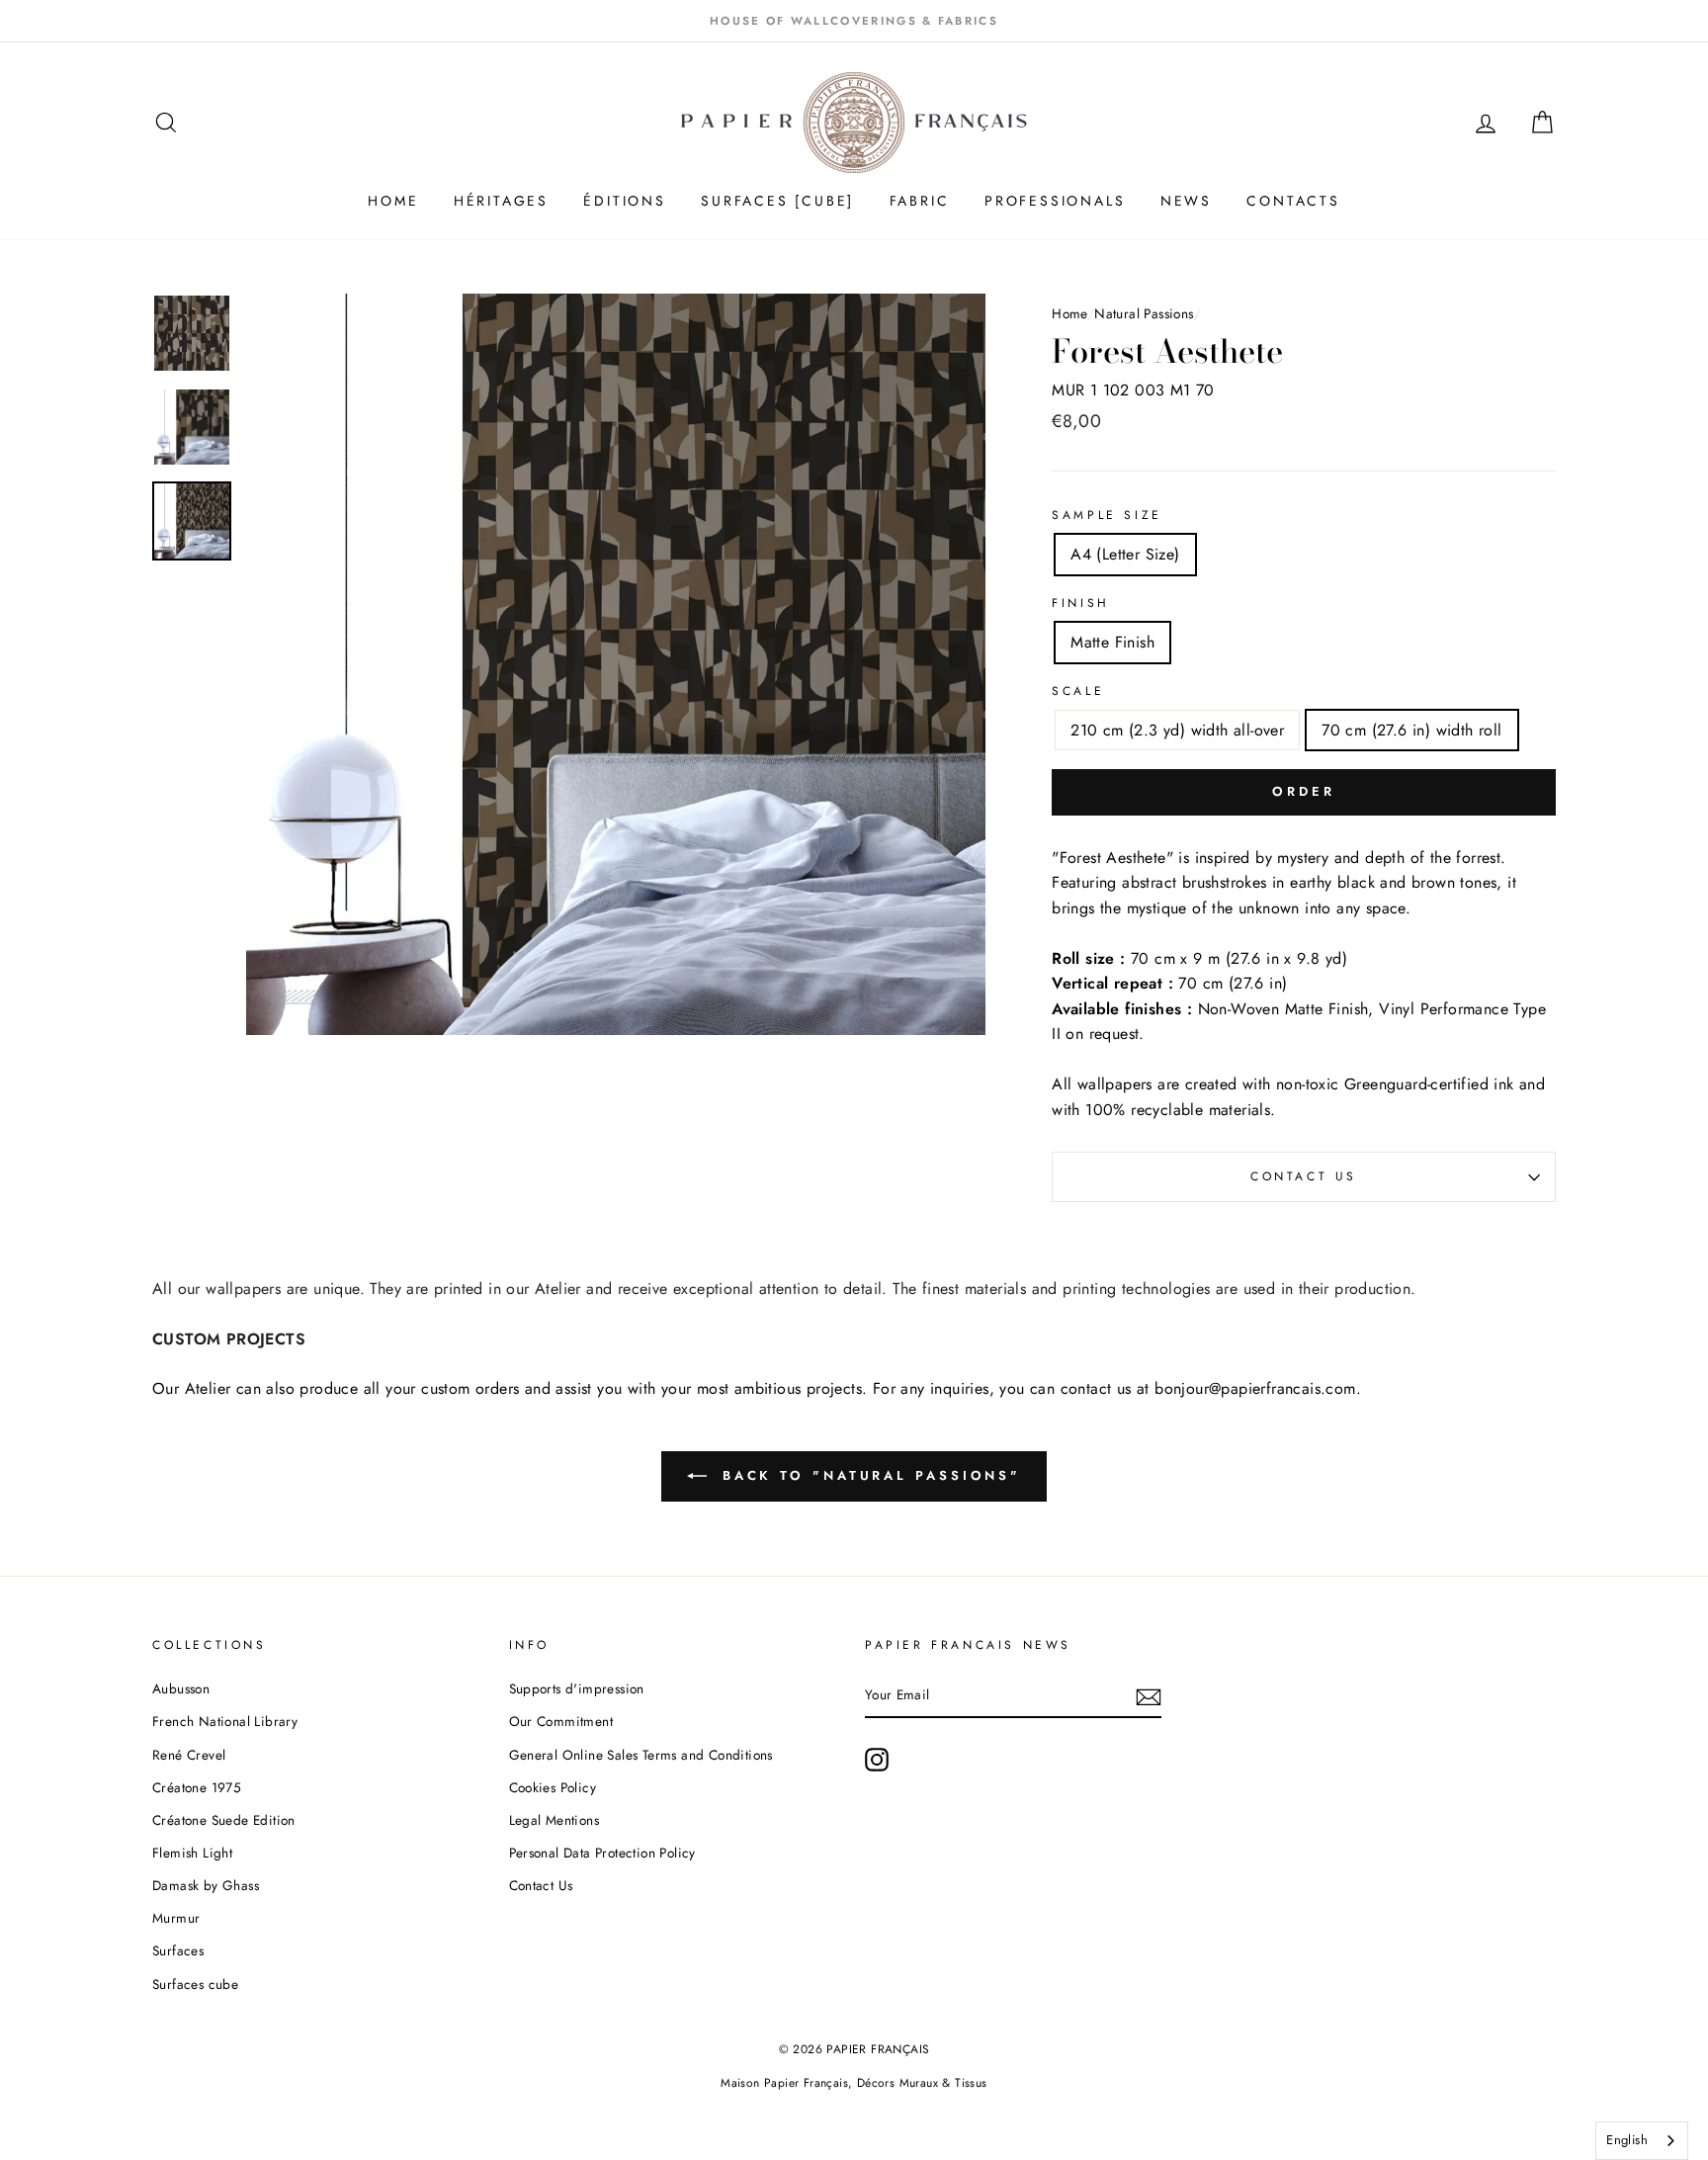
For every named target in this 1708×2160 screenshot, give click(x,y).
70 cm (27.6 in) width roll (1411, 730)
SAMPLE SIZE (1107, 515)
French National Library (225, 1721)
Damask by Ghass (206, 1885)
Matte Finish (1112, 642)
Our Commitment (561, 1721)
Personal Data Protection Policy (602, 1853)
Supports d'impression (577, 1688)
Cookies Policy (553, 1787)
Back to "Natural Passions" (868, 1475)
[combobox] (1642, 2141)
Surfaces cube (195, 1984)
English (1627, 2140)
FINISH (1081, 603)
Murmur (176, 1918)
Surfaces (178, 1950)
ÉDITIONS (624, 201)
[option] (854, 21)
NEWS (1186, 201)
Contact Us (1304, 1176)
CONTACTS (1293, 201)
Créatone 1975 (197, 1787)
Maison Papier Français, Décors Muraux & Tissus (854, 2083)
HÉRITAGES (501, 201)
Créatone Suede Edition (224, 1820)
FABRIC (920, 201)
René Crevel (189, 1755)
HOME (393, 201)
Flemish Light (192, 1853)
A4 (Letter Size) (1125, 554)
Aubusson (181, 1688)
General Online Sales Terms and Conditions (643, 1755)
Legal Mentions (555, 1820)
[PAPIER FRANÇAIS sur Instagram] (877, 1760)
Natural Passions (1144, 313)
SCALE (1078, 691)
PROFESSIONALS (1055, 201)
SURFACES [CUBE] (777, 201)
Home (1069, 313)
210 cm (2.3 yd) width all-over (1177, 730)
